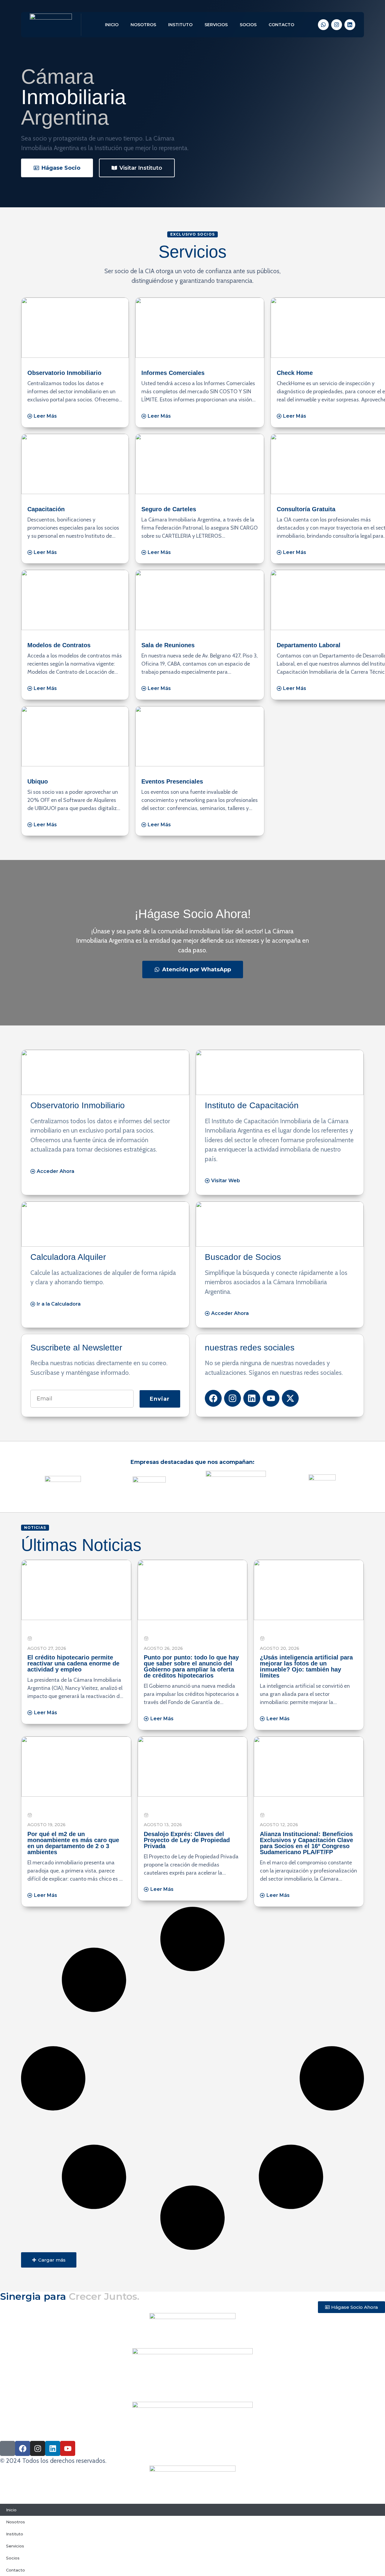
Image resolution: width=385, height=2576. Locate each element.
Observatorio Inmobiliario (64, 373)
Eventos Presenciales (172, 781)
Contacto (281, 25)
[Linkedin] (350, 25)
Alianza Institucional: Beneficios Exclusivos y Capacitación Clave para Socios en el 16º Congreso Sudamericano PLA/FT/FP (306, 1843)
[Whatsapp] (323, 25)
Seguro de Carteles (169, 509)
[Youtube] (271, 1398)
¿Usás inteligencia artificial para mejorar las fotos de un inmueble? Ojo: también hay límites (306, 1666)
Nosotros (143, 25)
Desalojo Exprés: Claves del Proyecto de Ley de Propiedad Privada (187, 1840)
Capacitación (46, 509)
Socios (248, 25)
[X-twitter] (290, 1398)
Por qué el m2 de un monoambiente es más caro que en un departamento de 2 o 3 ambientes (73, 1843)
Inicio (112, 25)
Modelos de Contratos (59, 645)
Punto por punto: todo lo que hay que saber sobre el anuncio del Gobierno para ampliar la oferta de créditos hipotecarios (191, 1666)
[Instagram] (337, 25)
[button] (49, 2260)
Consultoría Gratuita (306, 509)
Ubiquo (38, 781)
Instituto (180, 25)
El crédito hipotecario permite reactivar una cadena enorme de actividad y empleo (73, 1663)
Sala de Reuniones (168, 645)
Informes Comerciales (173, 373)
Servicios (216, 25)
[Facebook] (213, 1398)
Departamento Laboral (309, 645)
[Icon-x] (8, 2448)
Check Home (295, 373)
